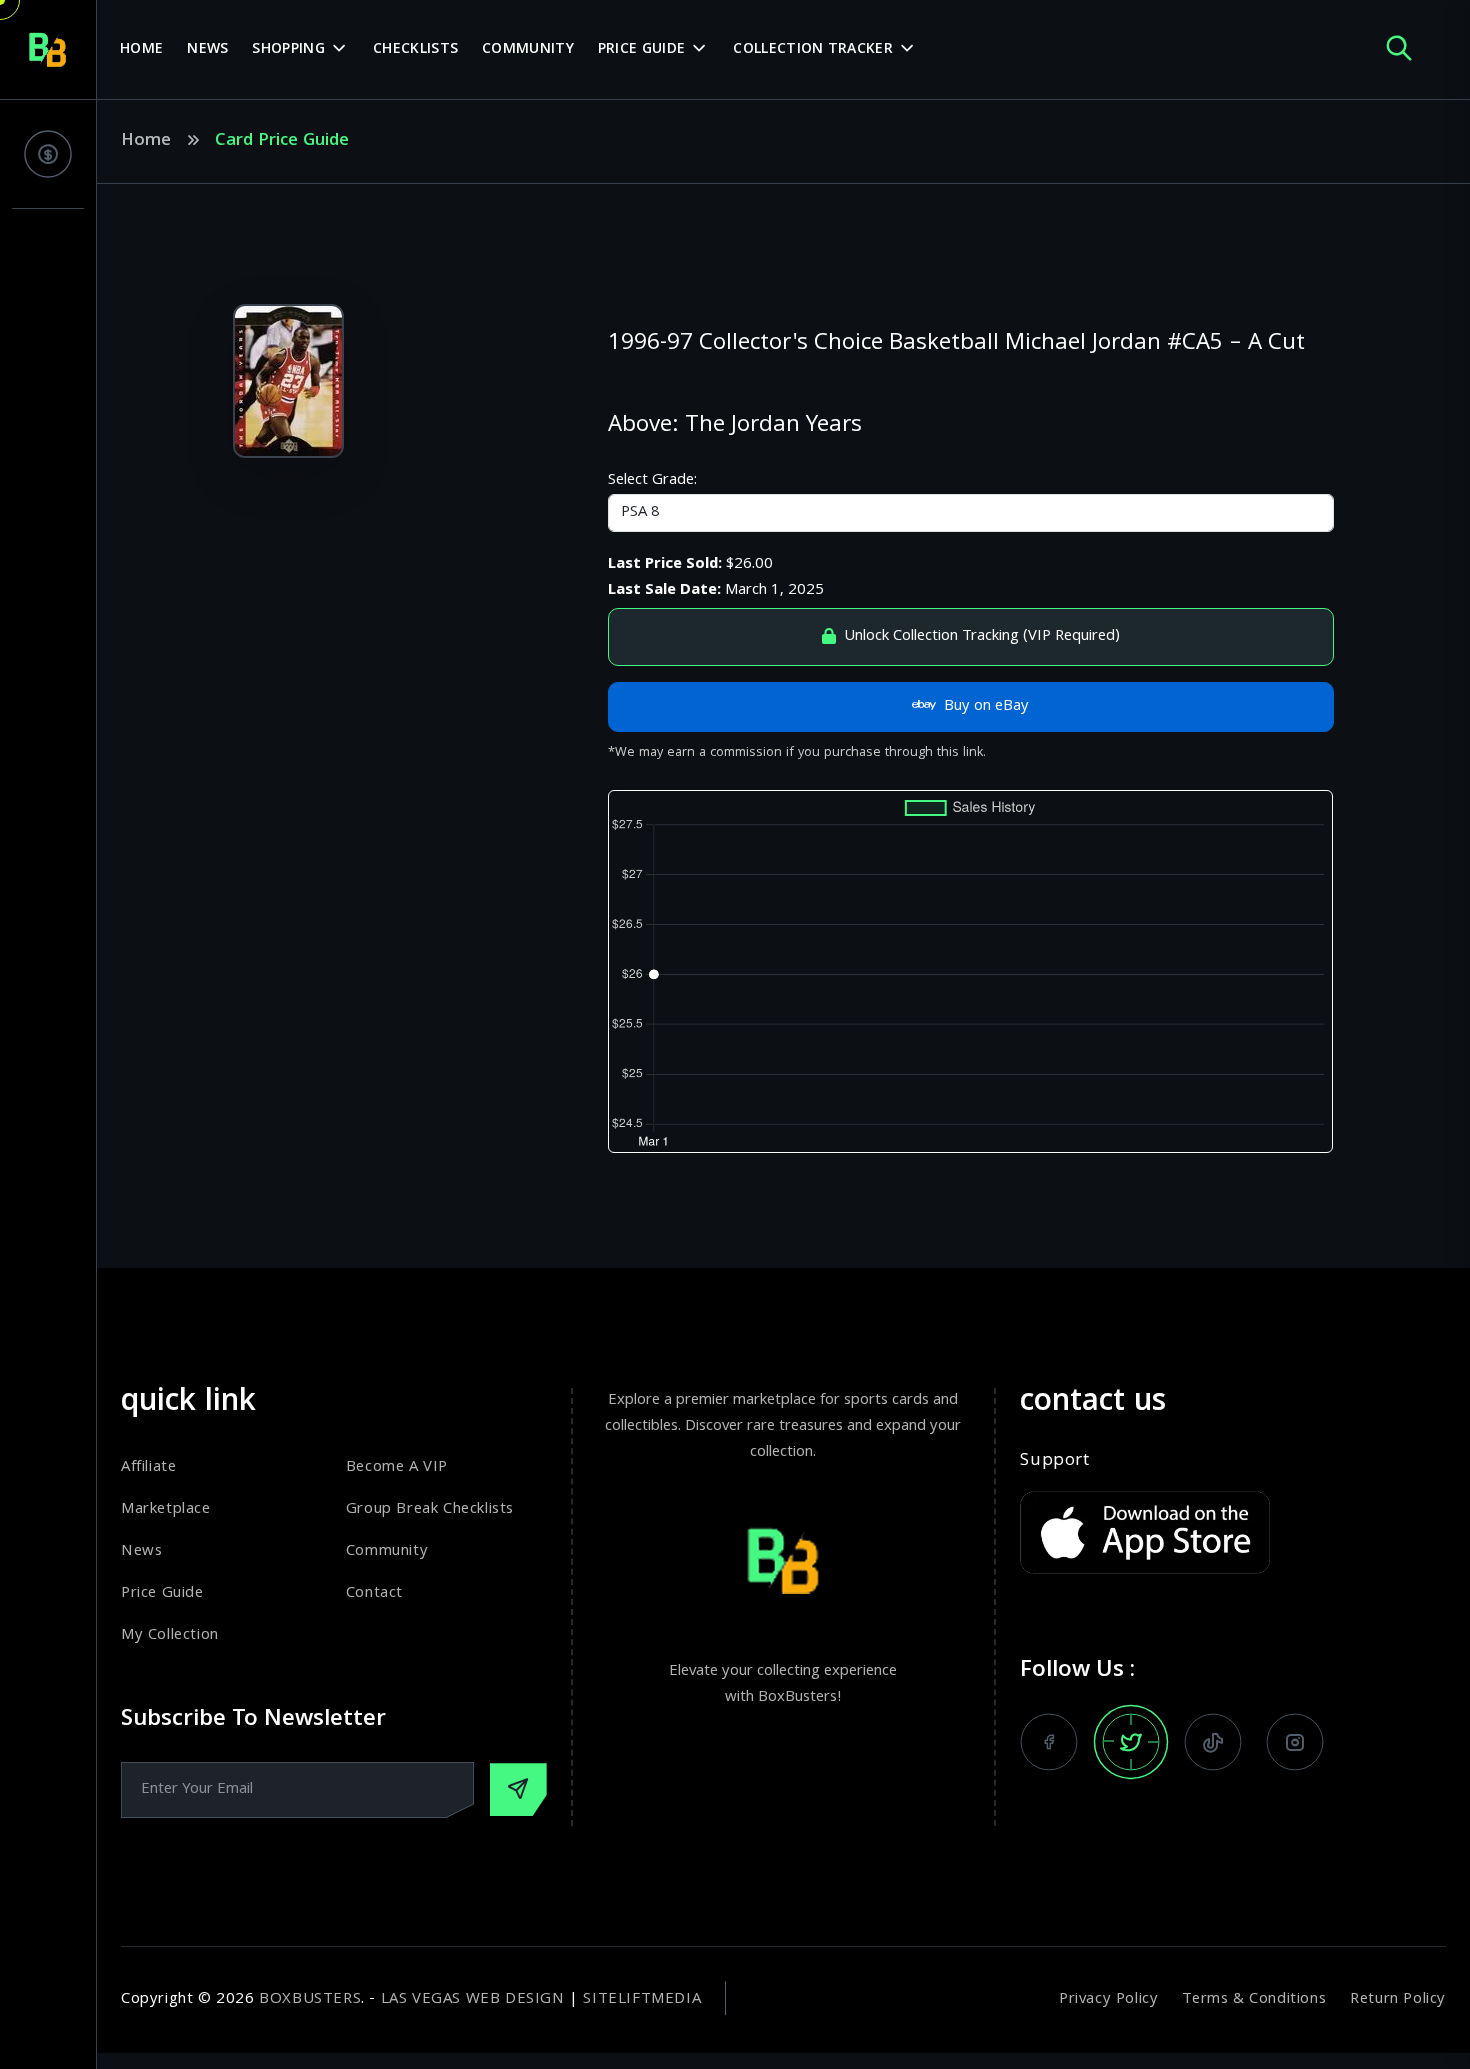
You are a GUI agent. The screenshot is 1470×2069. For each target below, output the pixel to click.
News (207, 50)
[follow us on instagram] (1295, 1742)
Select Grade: (652, 481)
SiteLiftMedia (642, 2000)
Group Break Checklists (430, 1510)
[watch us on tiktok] (1213, 1742)
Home (141, 50)
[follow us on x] (1131, 1742)
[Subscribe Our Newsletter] (518, 1789)
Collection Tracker (812, 50)
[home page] (48, 50)
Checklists (415, 50)
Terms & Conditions (1254, 2000)
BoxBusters (310, 2000)
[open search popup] (1399, 49)
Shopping (288, 50)
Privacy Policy (1108, 2000)
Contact (374, 1594)
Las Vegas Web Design (473, 2000)
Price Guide (641, 50)
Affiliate (148, 1468)
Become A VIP (397, 1468)
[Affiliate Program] (48, 154)
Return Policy (1398, 2000)
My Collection (170, 1636)
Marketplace (166, 1510)
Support (1054, 1462)
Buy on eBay (986, 707)
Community (528, 50)
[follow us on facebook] (1049, 1742)
